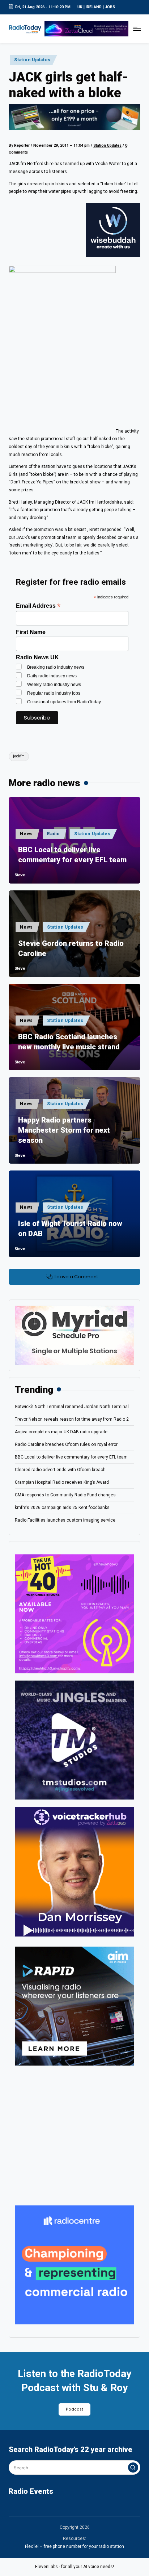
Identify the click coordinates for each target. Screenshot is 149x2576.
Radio (54, 834)
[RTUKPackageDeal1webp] (74, 117)
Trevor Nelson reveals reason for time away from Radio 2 (72, 1419)
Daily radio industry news (52, 676)
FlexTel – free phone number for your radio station (74, 2546)
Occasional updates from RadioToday (64, 702)
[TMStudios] (74, 1740)
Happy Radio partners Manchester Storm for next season (64, 1130)
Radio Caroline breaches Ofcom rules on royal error (66, 1444)
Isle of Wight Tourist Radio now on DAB (70, 1229)
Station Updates (32, 60)
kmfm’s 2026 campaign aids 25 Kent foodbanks (62, 1508)
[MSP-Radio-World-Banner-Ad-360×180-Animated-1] (74, 1335)
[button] (133, 2467)
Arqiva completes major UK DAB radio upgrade (61, 1432)
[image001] (74, 1614)
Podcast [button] (74, 2409)
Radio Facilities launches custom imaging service (65, 1520)
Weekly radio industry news (54, 685)
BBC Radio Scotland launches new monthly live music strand (69, 1042)
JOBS (110, 7)
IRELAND (94, 7)
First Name (31, 632)
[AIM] (74, 2006)
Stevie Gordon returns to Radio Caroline (71, 948)
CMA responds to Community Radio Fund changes (65, 1495)
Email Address (38, 606)
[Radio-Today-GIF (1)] (74, 2265)
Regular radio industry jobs (54, 693)
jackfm (19, 756)
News (26, 834)
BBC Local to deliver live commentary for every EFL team (72, 855)
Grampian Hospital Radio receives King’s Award (62, 1482)
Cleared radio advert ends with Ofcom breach (60, 1470)
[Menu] (137, 29)
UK (80, 7)
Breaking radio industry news (56, 667)
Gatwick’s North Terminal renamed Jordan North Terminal (72, 1407)
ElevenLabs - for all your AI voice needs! (74, 2567)
